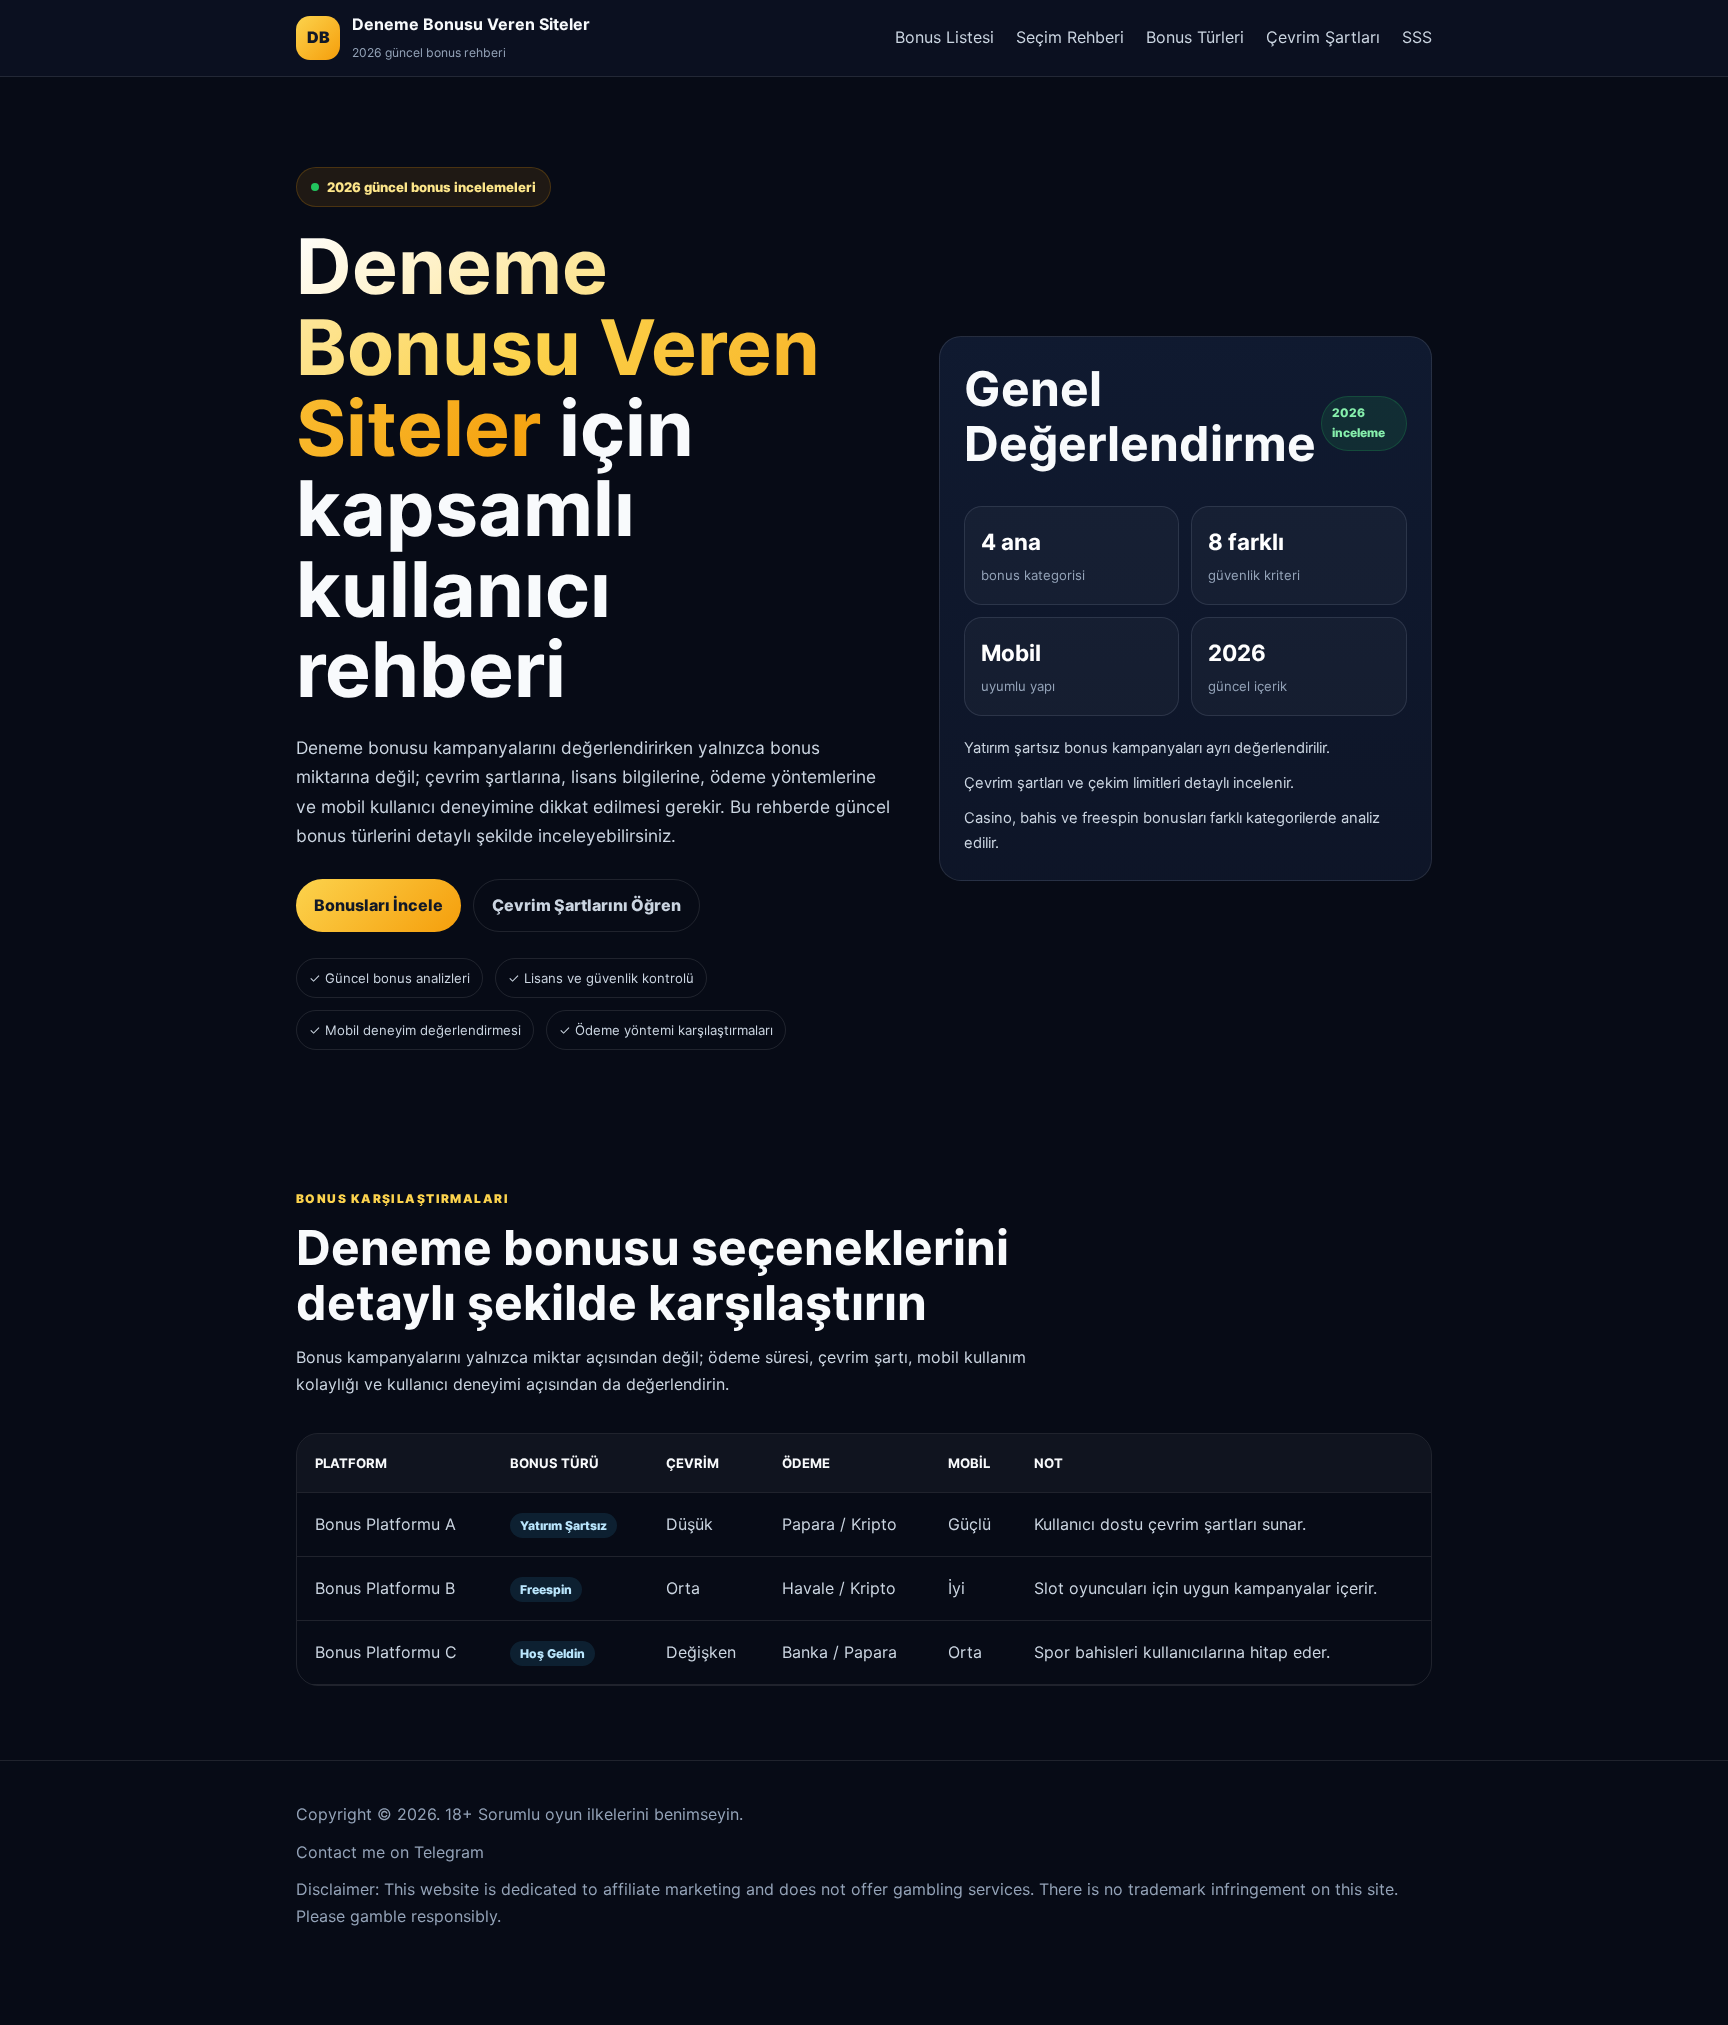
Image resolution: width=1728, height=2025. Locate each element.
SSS (1417, 37)
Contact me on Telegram (390, 1852)
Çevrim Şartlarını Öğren (586, 905)
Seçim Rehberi (1070, 37)
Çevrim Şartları (1323, 37)
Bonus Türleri (1195, 37)
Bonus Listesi (944, 37)
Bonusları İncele (378, 905)
